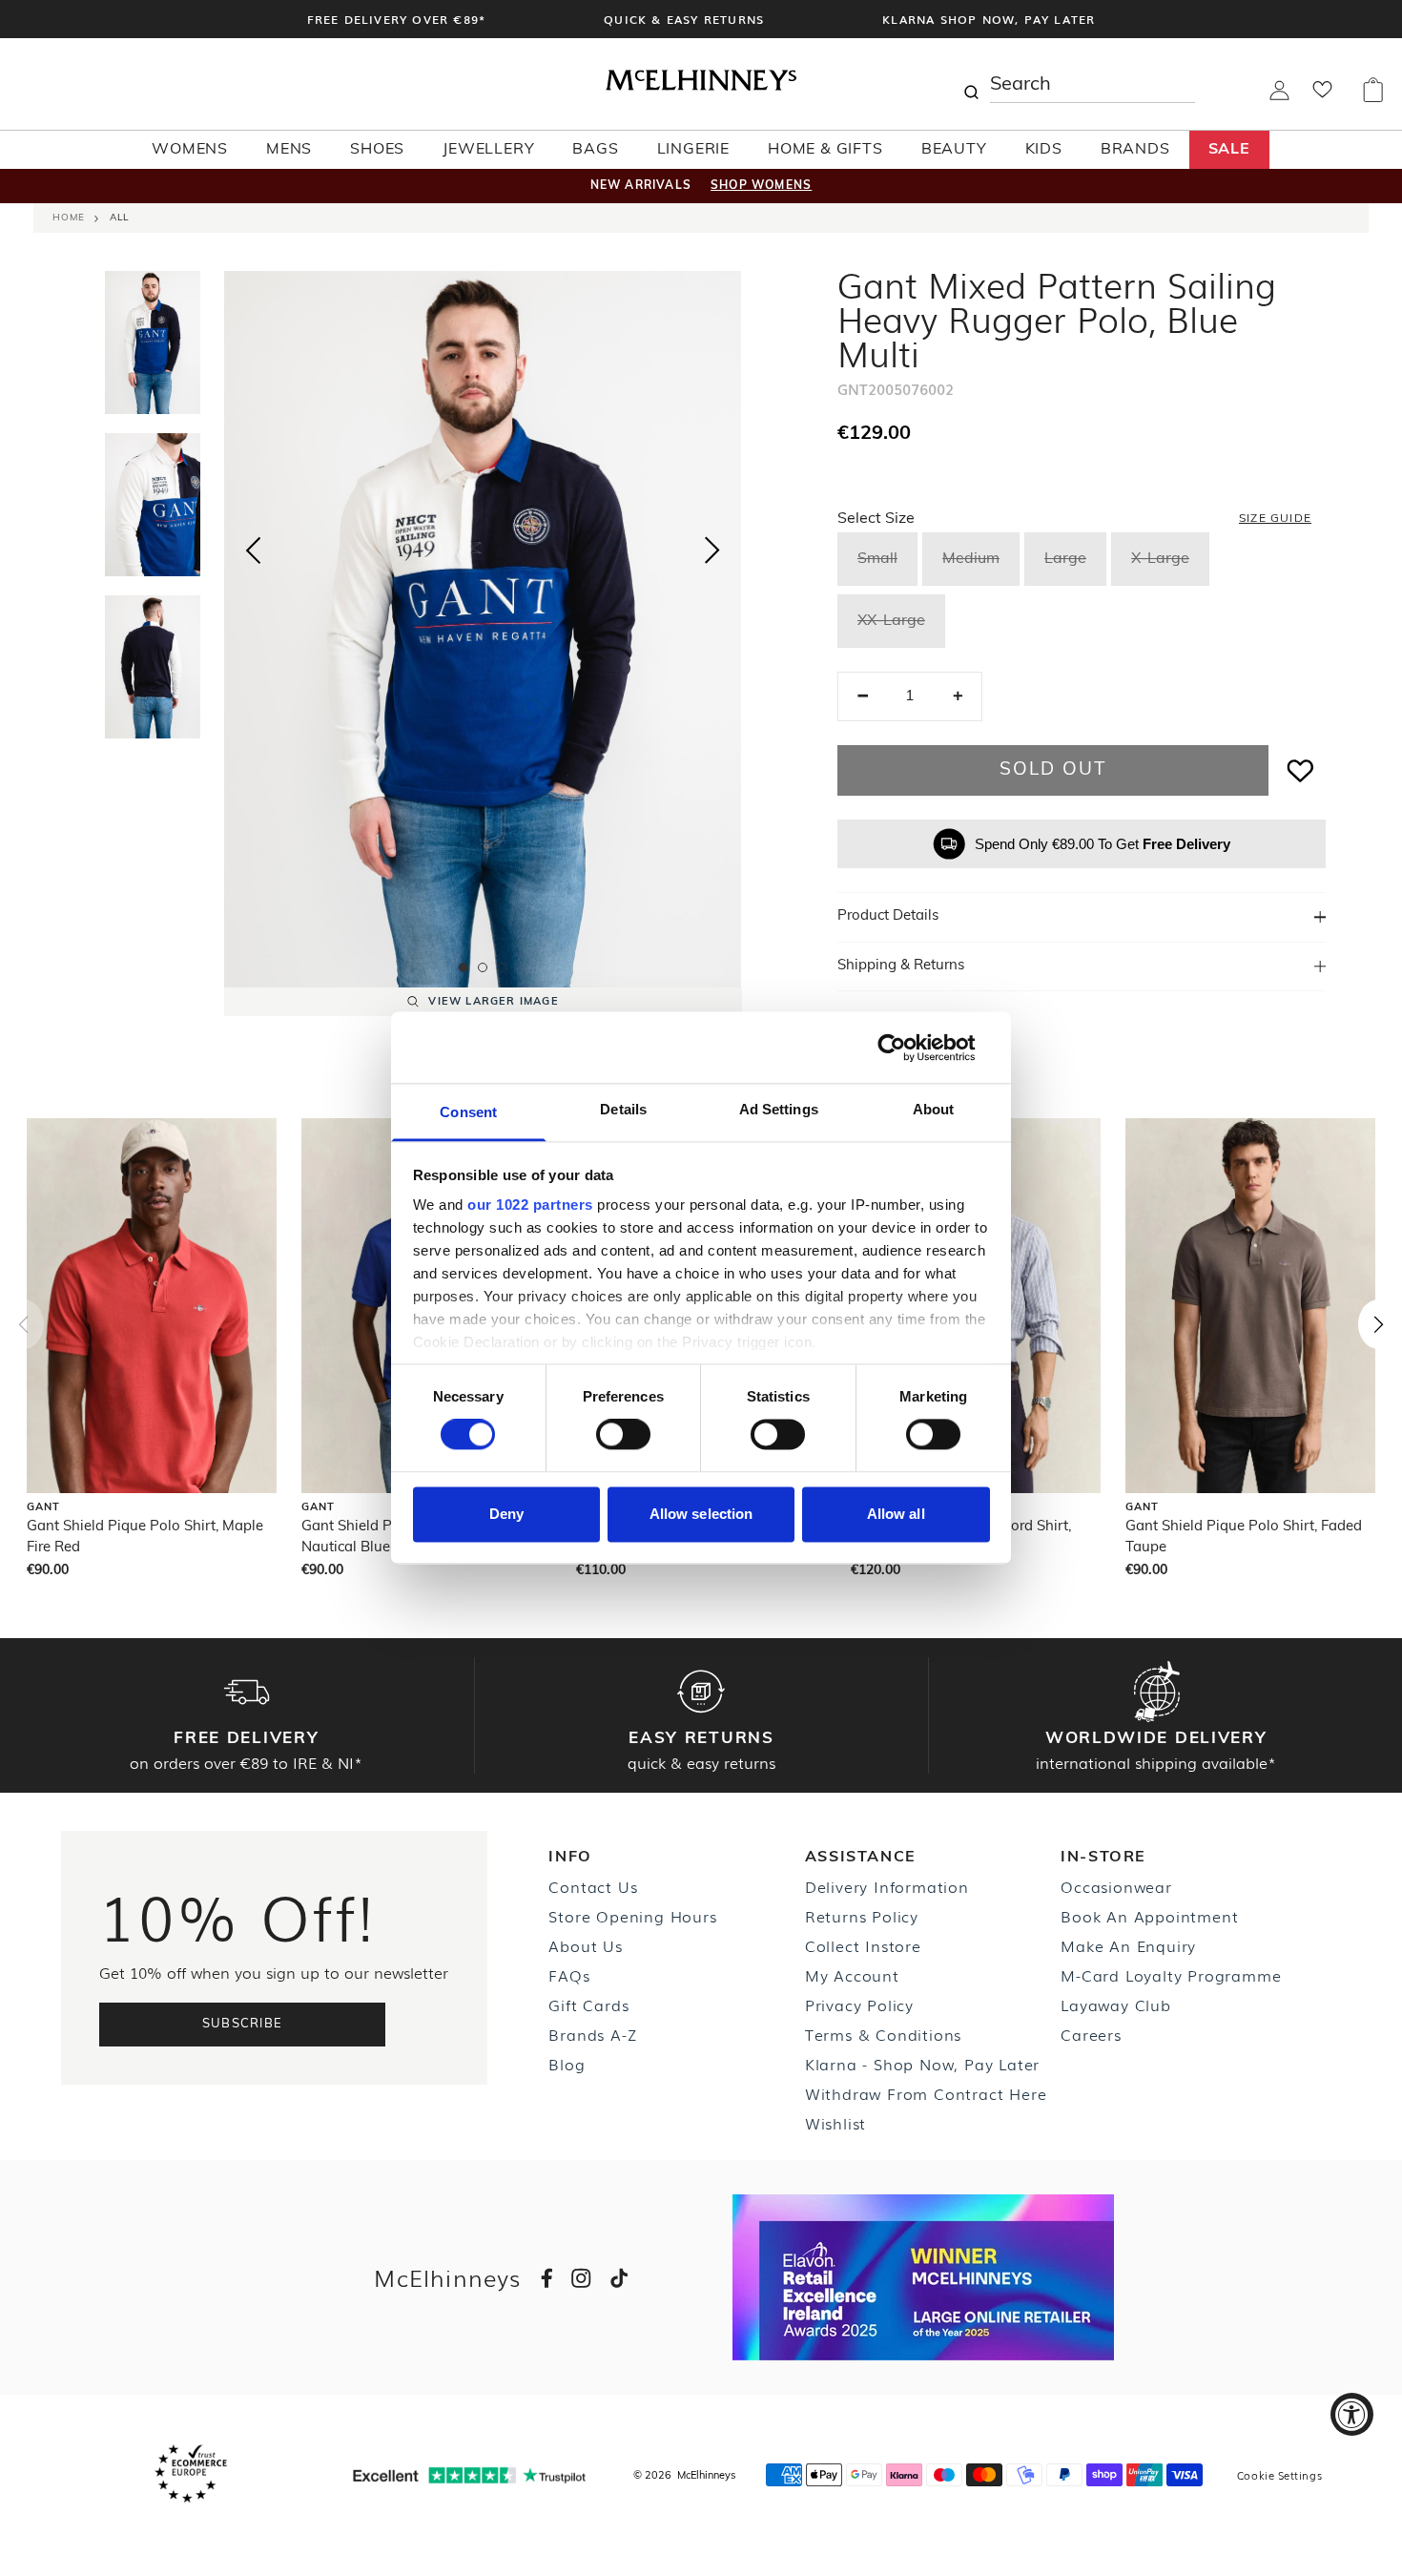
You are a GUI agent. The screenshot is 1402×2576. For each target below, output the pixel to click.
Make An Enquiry (1128, 1945)
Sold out (1052, 770)
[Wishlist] (1322, 95)
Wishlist (835, 2123)
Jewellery (488, 150)
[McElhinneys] (701, 87)
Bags (595, 150)
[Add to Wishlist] (1301, 770)
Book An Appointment (1149, 1916)
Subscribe (243, 2024)
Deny (506, 1514)
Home (69, 218)
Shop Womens (761, 186)
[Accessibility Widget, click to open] (1352, 2414)
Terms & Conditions (883, 2034)
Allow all (896, 1514)
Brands (1135, 150)
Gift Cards (588, 2005)
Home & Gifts (825, 150)
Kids (1044, 150)
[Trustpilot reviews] (469, 2475)
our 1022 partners (530, 1205)
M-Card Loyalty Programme (1171, 1975)
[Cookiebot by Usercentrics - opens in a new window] (907, 1048)
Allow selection (701, 1514)
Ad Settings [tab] (779, 1109)
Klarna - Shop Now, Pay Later (922, 2064)
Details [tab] (623, 1109)
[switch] (623, 1435)
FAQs (569, 1975)
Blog (567, 2064)
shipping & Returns (901, 966)
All (119, 218)
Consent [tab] (468, 1112)
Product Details (888, 916)
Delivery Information (887, 1886)
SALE (1229, 150)
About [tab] (934, 1109)
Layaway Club (1116, 2005)
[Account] (1279, 96)
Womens (190, 150)
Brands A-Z (592, 2034)
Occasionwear (1116, 1886)
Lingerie (693, 150)
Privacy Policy (859, 2005)
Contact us (593, 1886)
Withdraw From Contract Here (926, 2093)
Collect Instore (863, 1945)
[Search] (971, 84)
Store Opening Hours (632, 1916)
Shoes (377, 150)
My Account (852, 1975)
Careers (1091, 2034)
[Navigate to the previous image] (253, 547)
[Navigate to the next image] (712, 554)
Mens (289, 150)
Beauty (954, 150)
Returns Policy (862, 1916)
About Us (585, 1945)
